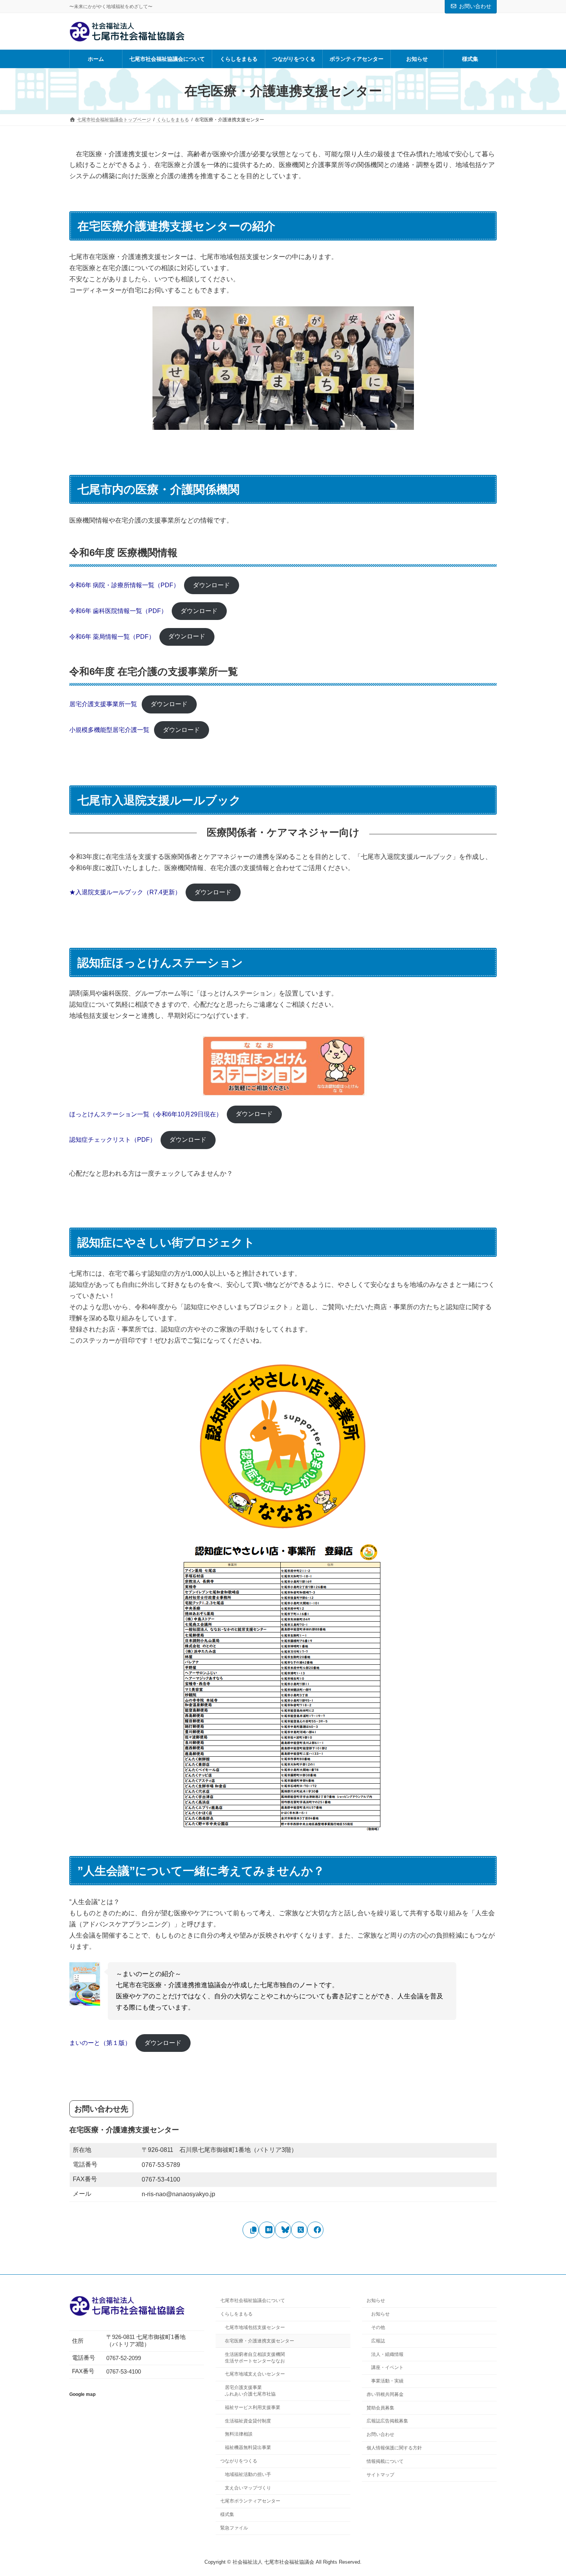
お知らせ (376, 2300)
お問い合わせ (475, 6)
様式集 (227, 2514)
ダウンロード (211, 585)
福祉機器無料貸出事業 (248, 2447)
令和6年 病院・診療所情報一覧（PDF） (124, 585)
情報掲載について (385, 2461)
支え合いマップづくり (248, 2487)
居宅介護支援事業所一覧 (103, 704)
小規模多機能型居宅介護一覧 (109, 730)
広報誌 (378, 2341)
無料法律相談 (239, 2434)
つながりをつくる (239, 2461)
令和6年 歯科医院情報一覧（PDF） (118, 611)
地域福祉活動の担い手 (248, 2474)
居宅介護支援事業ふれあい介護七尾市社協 (250, 2391)
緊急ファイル (234, 2528)
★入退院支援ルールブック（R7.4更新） (125, 892)
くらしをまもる (236, 2314)
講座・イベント (387, 2367)
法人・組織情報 (387, 2354)
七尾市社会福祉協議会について (253, 2300)
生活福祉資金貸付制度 (248, 2421)
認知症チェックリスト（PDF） (113, 1140)
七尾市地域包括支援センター (255, 2327)
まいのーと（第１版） (100, 2043)
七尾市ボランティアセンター (250, 2501)
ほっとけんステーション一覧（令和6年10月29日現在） (146, 1114)
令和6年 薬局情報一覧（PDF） (112, 636)
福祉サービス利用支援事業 (253, 2407)
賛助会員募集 (380, 2408)
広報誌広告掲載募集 (387, 2421)
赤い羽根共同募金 (385, 2394)
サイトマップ (380, 2474)
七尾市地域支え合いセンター (255, 2374)
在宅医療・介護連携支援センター (260, 2341)
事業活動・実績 (387, 2381)
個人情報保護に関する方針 (394, 2448)
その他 (378, 2327)
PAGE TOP (546, 2491)
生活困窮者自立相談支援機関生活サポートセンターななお (255, 2357)
